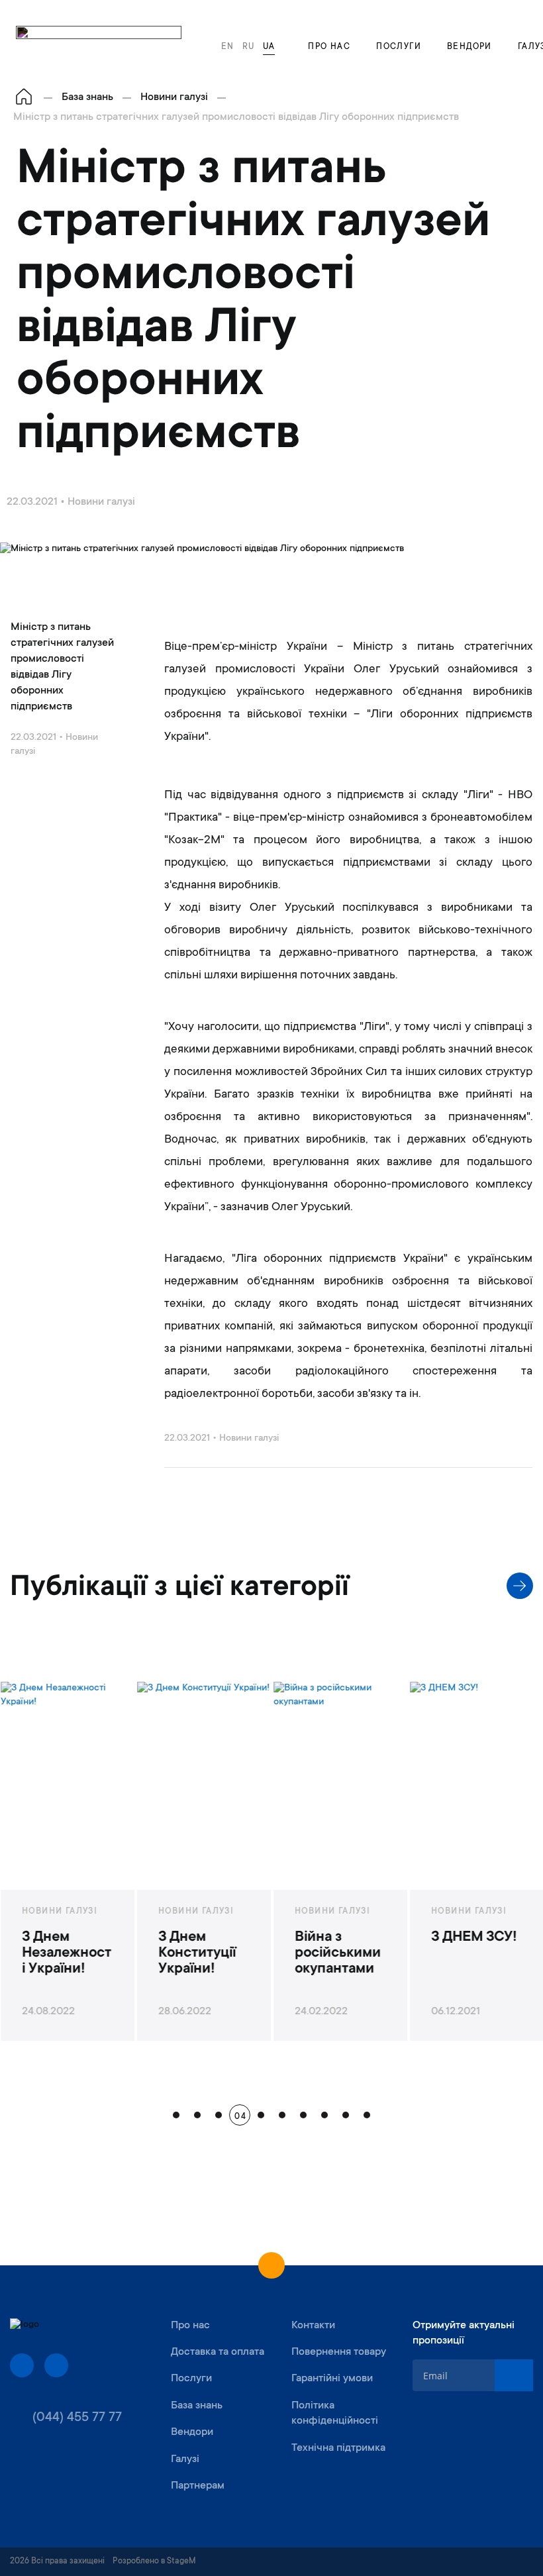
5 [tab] (261, 2115)
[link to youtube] (56, 2365)
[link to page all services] (520, 1586)
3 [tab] (219, 2115)
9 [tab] (346, 2115)
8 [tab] (324, 2115)
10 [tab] (367, 2115)
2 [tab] (197, 2115)
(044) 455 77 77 (77, 2418)
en (228, 47)
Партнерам (198, 2486)
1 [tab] (176, 2115)
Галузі (185, 2459)
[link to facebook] (22, 2365)
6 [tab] (282, 2115)
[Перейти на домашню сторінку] (24, 98)
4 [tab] (240, 2115)
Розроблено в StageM (154, 2561)
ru (249, 47)
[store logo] (99, 41)
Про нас (329, 47)
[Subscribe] (514, 2375)
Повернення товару (339, 2352)
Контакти (313, 2326)
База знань (197, 2406)
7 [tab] (303, 2115)
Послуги (399, 47)
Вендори (469, 47)
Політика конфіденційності (335, 2413)
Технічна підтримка (338, 2448)
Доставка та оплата (218, 2352)
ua (269, 47)
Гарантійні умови (332, 2379)
